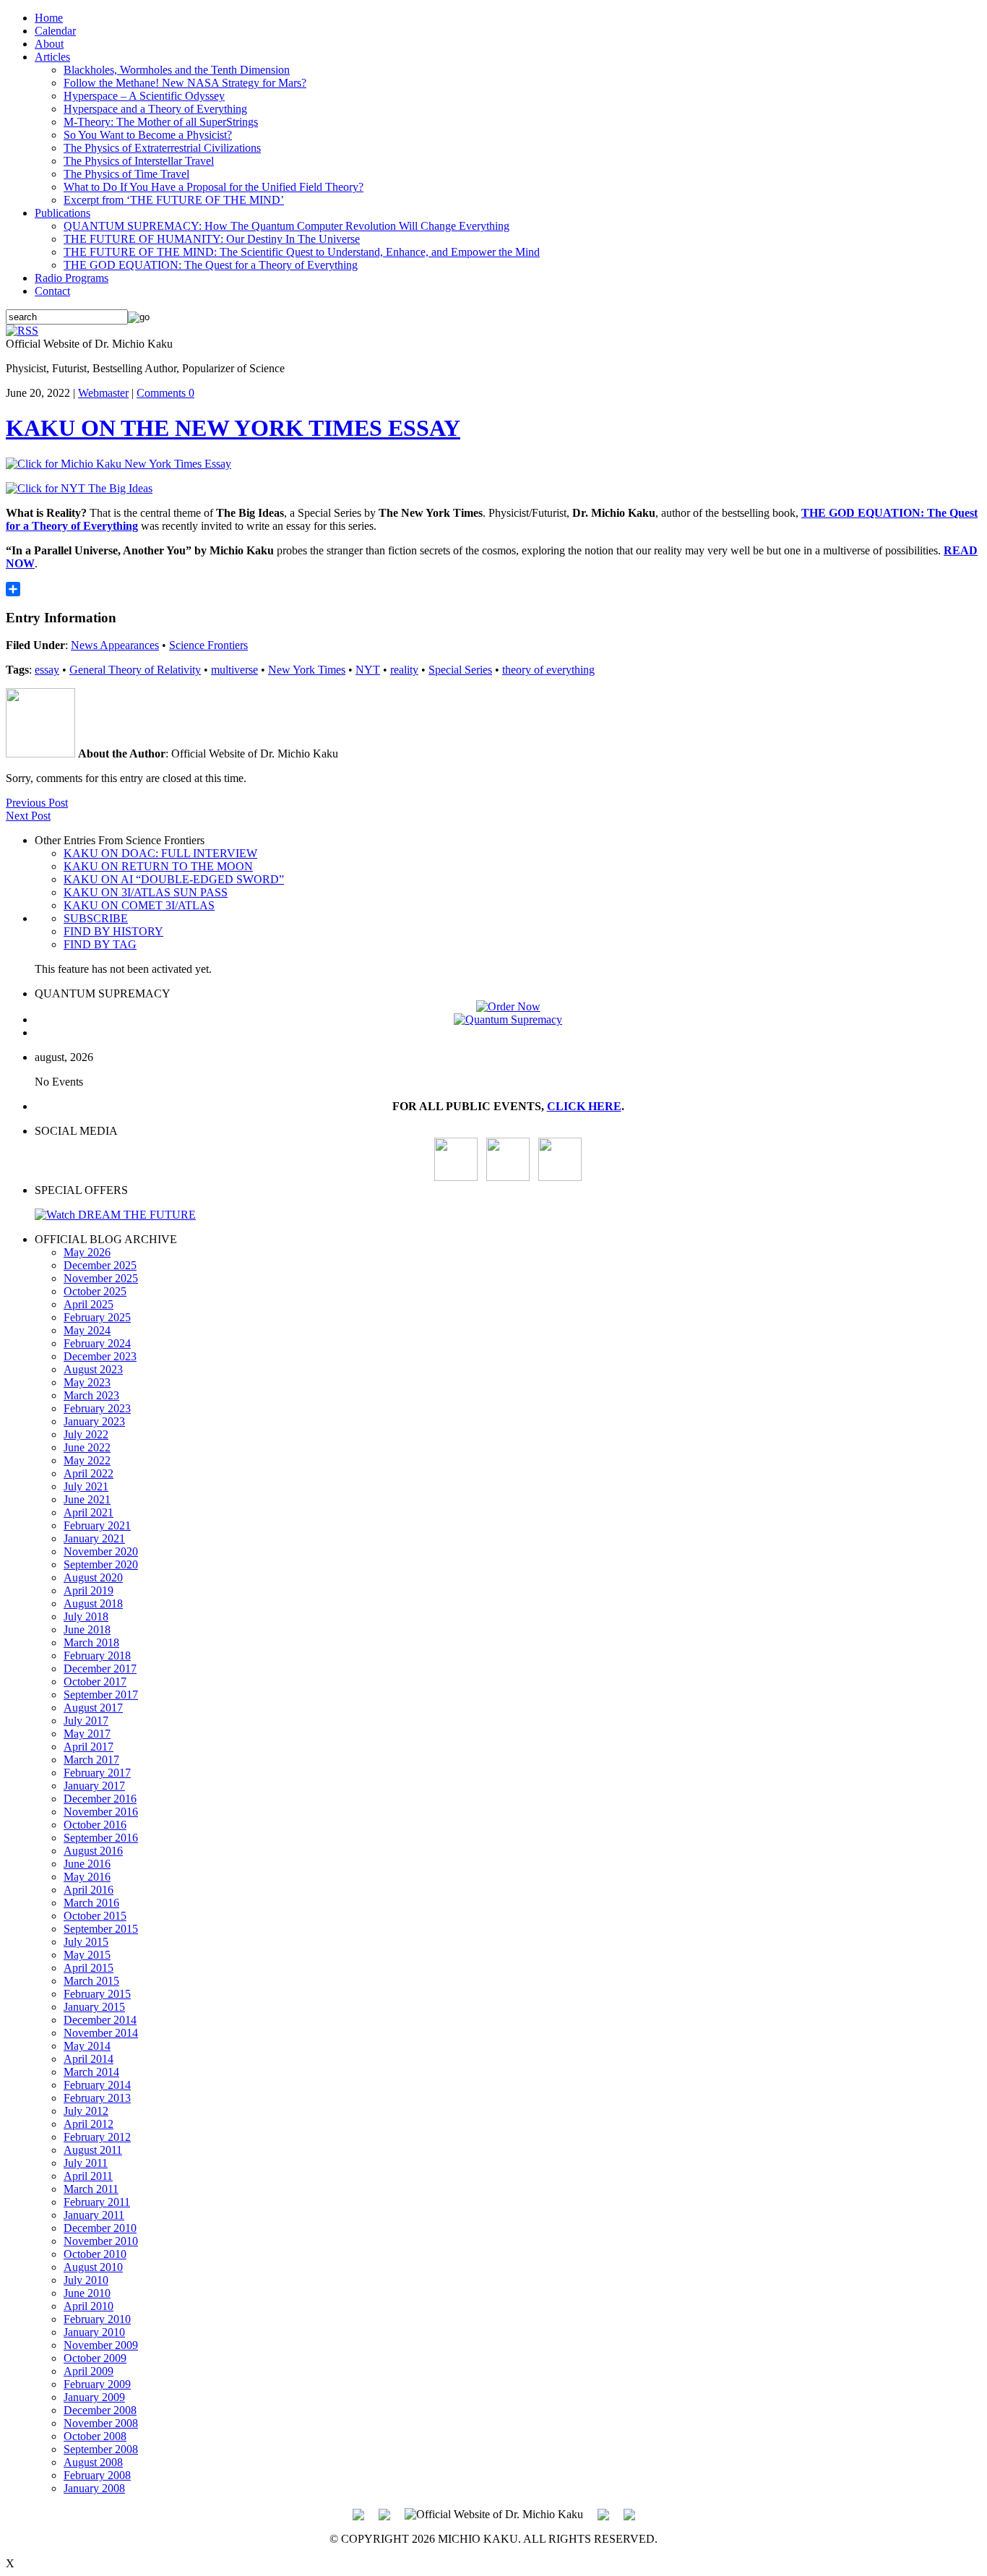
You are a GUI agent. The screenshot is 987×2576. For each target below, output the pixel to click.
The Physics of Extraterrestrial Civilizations (162, 148)
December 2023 (100, 1356)
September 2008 (101, 2449)
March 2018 (91, 1643)
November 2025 (101, 1278)
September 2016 (101, 1838)
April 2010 (89, 2306)
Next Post (28, 816)
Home (49, 18)
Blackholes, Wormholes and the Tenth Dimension (177, 70)
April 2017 (89, 1747)
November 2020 (101, 1551)
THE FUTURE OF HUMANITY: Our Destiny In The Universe (212, 239)
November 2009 (101, 2345)
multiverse (234, 670)
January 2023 (94, 1421)
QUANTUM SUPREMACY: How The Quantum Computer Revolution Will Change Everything (286, 226)
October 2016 (95, 1825)
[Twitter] (603, 2513)
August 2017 (93, 1708)
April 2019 (89, 1590)
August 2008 (93, 2462)
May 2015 (87, 1955)
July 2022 (86, 1434)
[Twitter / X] (508, 1177)
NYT (368, 670)
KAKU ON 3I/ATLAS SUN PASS (146, 892)
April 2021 (89, 1512)
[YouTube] (456, 1177)
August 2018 (93, 1603)
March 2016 (91, 1903)
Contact (52, 291)
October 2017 (95, 1682)
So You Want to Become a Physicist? (148, 135)
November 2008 (101, 2423)
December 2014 (100, 2020)
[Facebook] (560, 1177)
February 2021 (97, 1525)
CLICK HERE (584, 1106)
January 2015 (94, 2007)
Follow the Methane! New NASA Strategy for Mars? (185, 83)
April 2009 (89, 2371)
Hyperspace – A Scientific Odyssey (144, 96)
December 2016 (100, 1799)
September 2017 (101, 1695)
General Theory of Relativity (135, 670)
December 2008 (100, 2410)
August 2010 (93, 2267)
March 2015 (91, 1981)
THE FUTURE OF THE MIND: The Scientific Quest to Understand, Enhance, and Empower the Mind (302, 252)
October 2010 (95, 2254)
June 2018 (87, 1630)
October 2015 (95, 1916)
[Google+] (384, 2513)
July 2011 (86, 2163)
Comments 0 (165, 393)
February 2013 (97, 2098)
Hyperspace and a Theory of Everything (155, 109)
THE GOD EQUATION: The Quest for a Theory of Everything (211, 265)
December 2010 (100, 2228)
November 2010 (101, 2241)
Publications (63, 213)
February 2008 (97, 2475)
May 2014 (87, 2046)
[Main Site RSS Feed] (22, 331)
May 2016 (87, 1877)
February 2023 (97, 1408)
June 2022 (87, 1447)
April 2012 (89, 2124)
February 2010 (97, 2319)
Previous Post (37, 803)
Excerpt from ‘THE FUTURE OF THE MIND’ (174, 200)
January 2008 (94, 2488)
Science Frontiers (208, 645)
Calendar (55, 31)
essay (47, 670)
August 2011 (93, 2150)
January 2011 (94, 2215)
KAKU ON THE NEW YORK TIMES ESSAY (233, 428)
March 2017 (91, 1760)
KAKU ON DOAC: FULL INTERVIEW (160, 853)
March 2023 (91, 1395)
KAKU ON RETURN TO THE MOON (158, 866)
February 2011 (97, 2202)
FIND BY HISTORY (113, 931)
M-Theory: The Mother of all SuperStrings (161, 122)
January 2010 (94, 2332)
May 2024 (87, 1330)
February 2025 (97, 1317)
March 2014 (91, 2072)
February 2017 (97, 1773)
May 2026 (87, 1252)
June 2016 (87, 1864)
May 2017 (87, 1734)
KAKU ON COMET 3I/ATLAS (139, 905)
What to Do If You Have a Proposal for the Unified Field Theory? (214, 187)
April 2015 (89, 1968)
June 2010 (87, 2293)
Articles (52, 57)
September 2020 (101, 1564)
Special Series (460, 670)
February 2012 (97, 2137)
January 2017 (94, 1786)
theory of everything (548, 670)
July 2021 (86, 1486)
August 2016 (93, 1851)
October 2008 (95, 2436)
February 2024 (97, 1343)
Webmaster (103, 393)
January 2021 (94, 1538)
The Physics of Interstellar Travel (139, 161)
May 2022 (87, 1460)
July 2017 (86, 1721)
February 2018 (97, 1656)
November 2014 (101, 2033)
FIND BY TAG (100, 944)
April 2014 (89, 2059)
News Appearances (115, 645)
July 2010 (86, 2280)
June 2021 (87, 1499)
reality (404, 670)
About (49, 44)
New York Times (307, 670)
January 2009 (94, 2397)
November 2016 (101, 1812)
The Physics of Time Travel (126, 174)
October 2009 (95, 2358)
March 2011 (91, 2189)
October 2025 (95, 1291)
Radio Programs (72, 278)
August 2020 (93, 1577)
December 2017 (100, 1669)
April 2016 (89, 1890)
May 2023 (87, 1382)
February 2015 (97, 1994)
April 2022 (89, 1473)
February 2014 (97, 2085)
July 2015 (86, 1942)
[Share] (493, 589)
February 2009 (97, 2384)
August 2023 (93, 1369)
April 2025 (89, 1304)
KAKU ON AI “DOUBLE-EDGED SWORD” (174, 879)
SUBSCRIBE (96, 918)
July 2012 (86, 2111)
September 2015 (101, 1929)
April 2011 (88, 2176)
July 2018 (86, 1617)
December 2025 (100, 1265)
